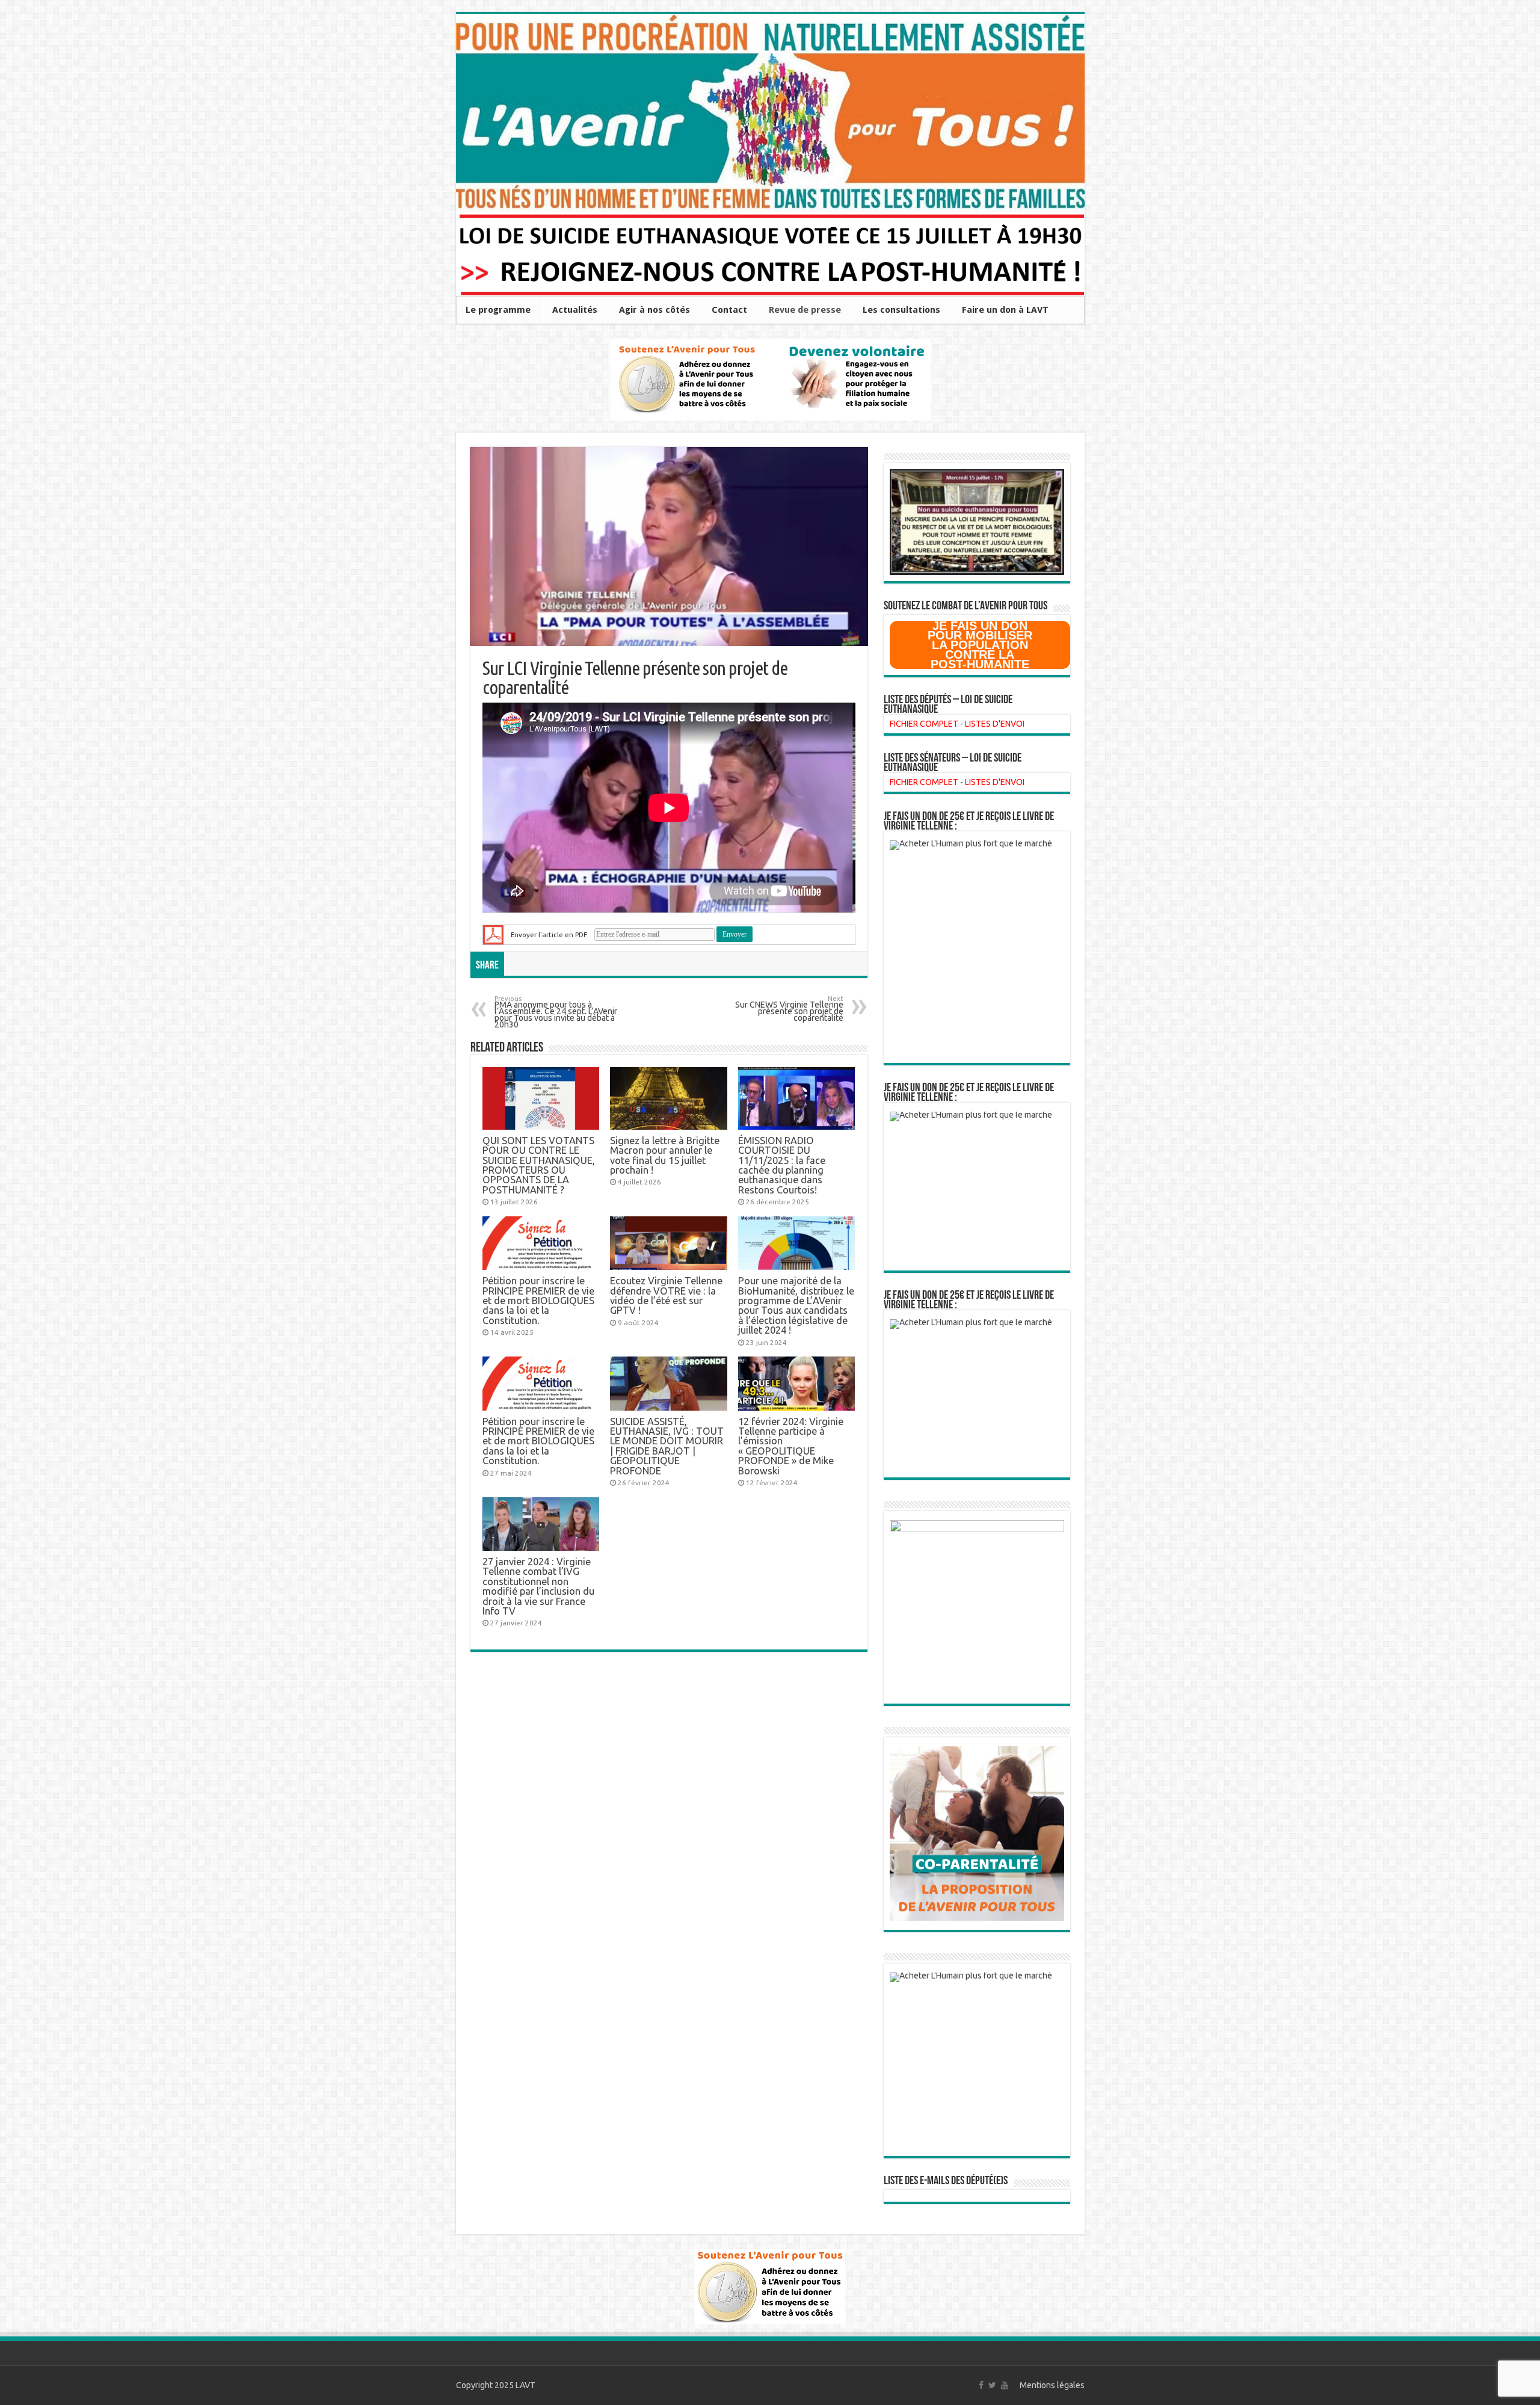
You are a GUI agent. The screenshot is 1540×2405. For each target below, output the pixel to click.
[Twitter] (992, 2385)
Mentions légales (1052, 2385)
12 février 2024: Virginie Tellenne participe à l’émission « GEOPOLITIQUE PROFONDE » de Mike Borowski (791, 1446)
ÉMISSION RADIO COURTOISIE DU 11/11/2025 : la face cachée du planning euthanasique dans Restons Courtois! (782, 1165)
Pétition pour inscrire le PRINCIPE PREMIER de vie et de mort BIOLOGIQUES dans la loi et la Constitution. (538, 1301)
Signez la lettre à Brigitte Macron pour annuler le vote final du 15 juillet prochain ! (665, 1155)
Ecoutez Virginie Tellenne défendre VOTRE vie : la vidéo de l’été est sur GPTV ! (666, 1295)
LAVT (525, 2385)
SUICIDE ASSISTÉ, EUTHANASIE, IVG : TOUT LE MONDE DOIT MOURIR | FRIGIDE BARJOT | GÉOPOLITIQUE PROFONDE (667, 1446)
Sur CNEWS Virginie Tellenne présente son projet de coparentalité (789, 1009)
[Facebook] (981, 2385)
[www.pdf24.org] (493, 934)
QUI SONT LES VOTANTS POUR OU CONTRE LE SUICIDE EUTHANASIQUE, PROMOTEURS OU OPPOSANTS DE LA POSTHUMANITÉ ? (539, 1165)
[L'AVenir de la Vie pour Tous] (770, 113)
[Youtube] (1005, 2385)
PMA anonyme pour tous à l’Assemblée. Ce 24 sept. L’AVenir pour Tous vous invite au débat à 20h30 (556, 1013)
